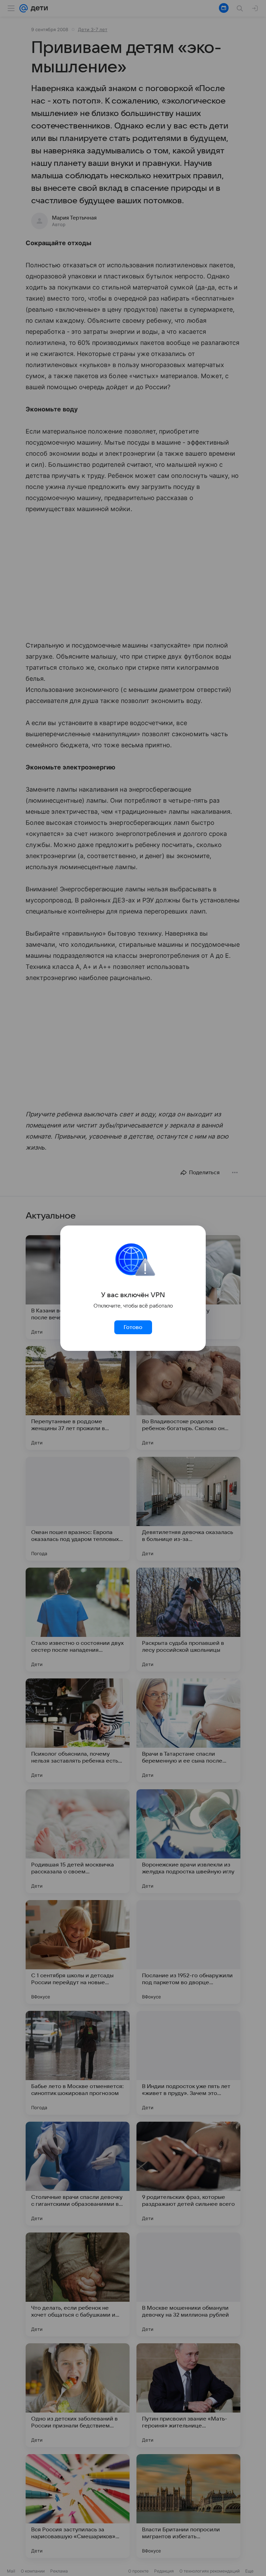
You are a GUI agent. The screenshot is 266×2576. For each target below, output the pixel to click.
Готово (133, 1327)
